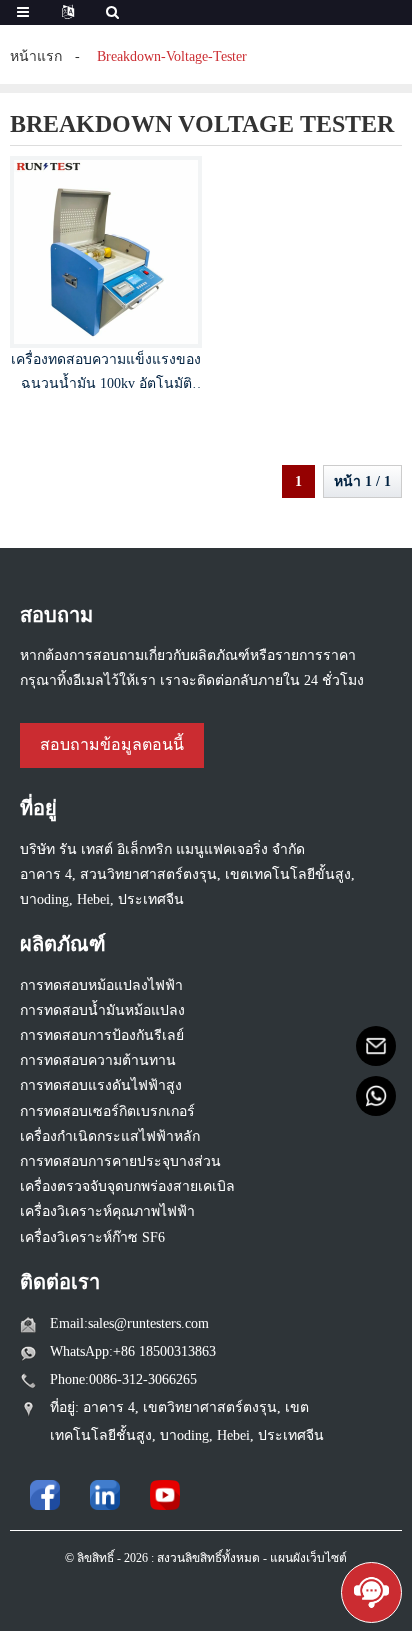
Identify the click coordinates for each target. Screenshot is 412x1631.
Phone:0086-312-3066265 (123, 1379)
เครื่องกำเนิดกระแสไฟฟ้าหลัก (110, 1136)
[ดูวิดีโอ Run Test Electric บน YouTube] (165, 1495)
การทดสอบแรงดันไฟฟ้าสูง (101, 1085)
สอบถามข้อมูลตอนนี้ (112, 744)
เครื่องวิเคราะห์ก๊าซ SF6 (92, 1237)
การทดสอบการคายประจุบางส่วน (120, 1161)
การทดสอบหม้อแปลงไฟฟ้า (101, 985)
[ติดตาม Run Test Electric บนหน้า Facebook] (45, 1495)
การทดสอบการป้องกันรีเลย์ (102, 1035)
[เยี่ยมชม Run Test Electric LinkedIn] (105, 1495)
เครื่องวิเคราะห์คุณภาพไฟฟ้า (107, 1211)
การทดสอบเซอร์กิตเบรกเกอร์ (107, 1111)
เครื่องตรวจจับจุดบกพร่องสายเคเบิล (127, 1186)
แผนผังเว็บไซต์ (308, 1558)
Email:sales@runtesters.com (129, 1323)
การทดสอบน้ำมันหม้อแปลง (102, 1010)
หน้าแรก (36, 56)
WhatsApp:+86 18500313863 (133, 1351)
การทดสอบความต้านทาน (98, 1060)
